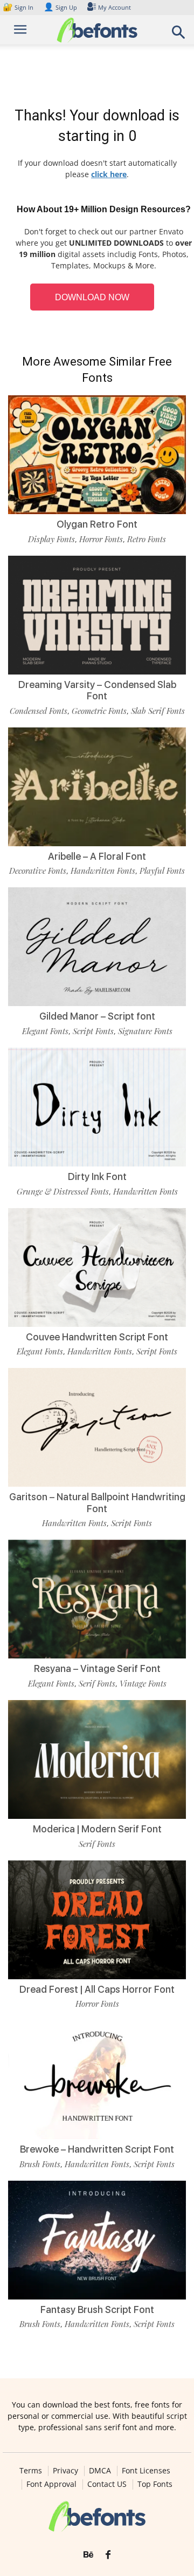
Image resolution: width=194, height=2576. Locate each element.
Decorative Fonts (38, 871)
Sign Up (60, 7)
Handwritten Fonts (103, 871)
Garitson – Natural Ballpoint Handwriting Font (97, 1503)
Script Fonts (93, 1031)
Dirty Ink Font (97, 1176)
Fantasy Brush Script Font (97, 2309)
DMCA (100, 2471)
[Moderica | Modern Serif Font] (97, 1759)
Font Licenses (146, 2471)
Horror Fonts (101, 539)
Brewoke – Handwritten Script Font (97, 2149)
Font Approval (51, 2484)
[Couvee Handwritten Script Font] (97, 1267)
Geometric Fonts (99, 711)
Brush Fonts (40, 2164)
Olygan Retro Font (97, 524)
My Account (115, 7)
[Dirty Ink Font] (97, 1107)
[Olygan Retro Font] (97, 455)
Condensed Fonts (39, 711)
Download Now (92, 297)
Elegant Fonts (45, 1031)
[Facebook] (108, 2555)
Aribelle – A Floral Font (97, 856)
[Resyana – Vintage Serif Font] (97, 1599)
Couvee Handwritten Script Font (97, 1337)
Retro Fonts (147, 539)
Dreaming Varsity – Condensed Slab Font (97, 690)
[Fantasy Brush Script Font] (97, 2240)
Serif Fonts (97, 1683)
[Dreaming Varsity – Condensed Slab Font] (97, 615)
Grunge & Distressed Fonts (63, 1191)
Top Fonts (155, 2484)
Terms (31, 2471)
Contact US (107, 2484)
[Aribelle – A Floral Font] (97, 787)
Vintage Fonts (143, 1683)
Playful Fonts (162, 871)
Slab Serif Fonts (158, 711)
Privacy (65, 2471)
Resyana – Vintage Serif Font (97, 1668)
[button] (179, 35)
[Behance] (88, 2555)
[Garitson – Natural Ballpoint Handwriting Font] (97, 1427)
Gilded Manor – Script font (97, 1016)
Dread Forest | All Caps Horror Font (97, 1989)
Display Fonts (51, 539)
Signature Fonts (145, 1031)
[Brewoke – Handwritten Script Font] (97, 2080)
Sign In (19, 7)
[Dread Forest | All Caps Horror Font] (97, 1920)
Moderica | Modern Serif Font (97, 1829)
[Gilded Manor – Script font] (97, 947)
